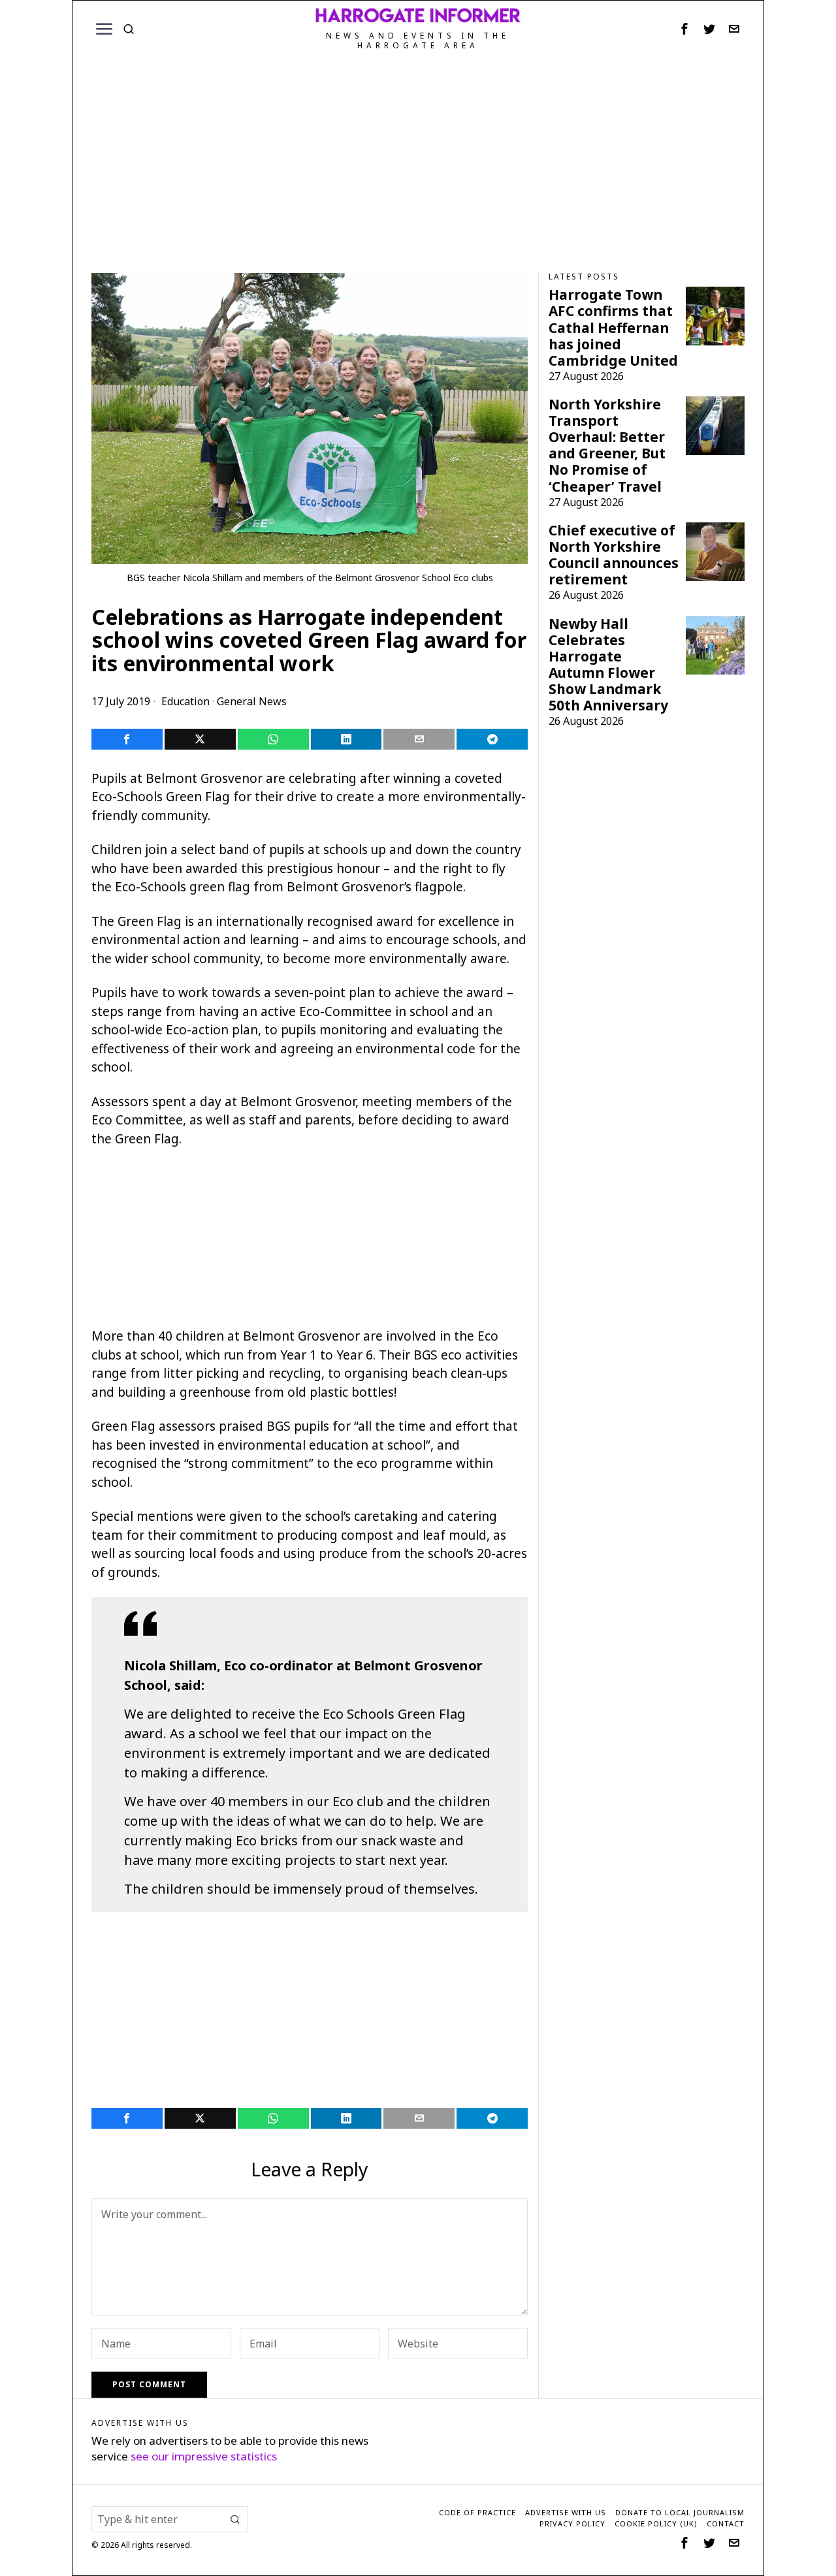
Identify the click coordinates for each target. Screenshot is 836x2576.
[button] (235, 2519)
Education (185, 701)
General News (252, 701)
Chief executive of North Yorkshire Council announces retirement (614, 555)
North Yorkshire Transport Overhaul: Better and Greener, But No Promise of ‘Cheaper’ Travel (607, 445)
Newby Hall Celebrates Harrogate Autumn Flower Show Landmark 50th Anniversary (608, 665)
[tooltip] (684, 29)
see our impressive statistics (204, 2456)
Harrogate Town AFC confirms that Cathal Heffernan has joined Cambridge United (613, 327)
